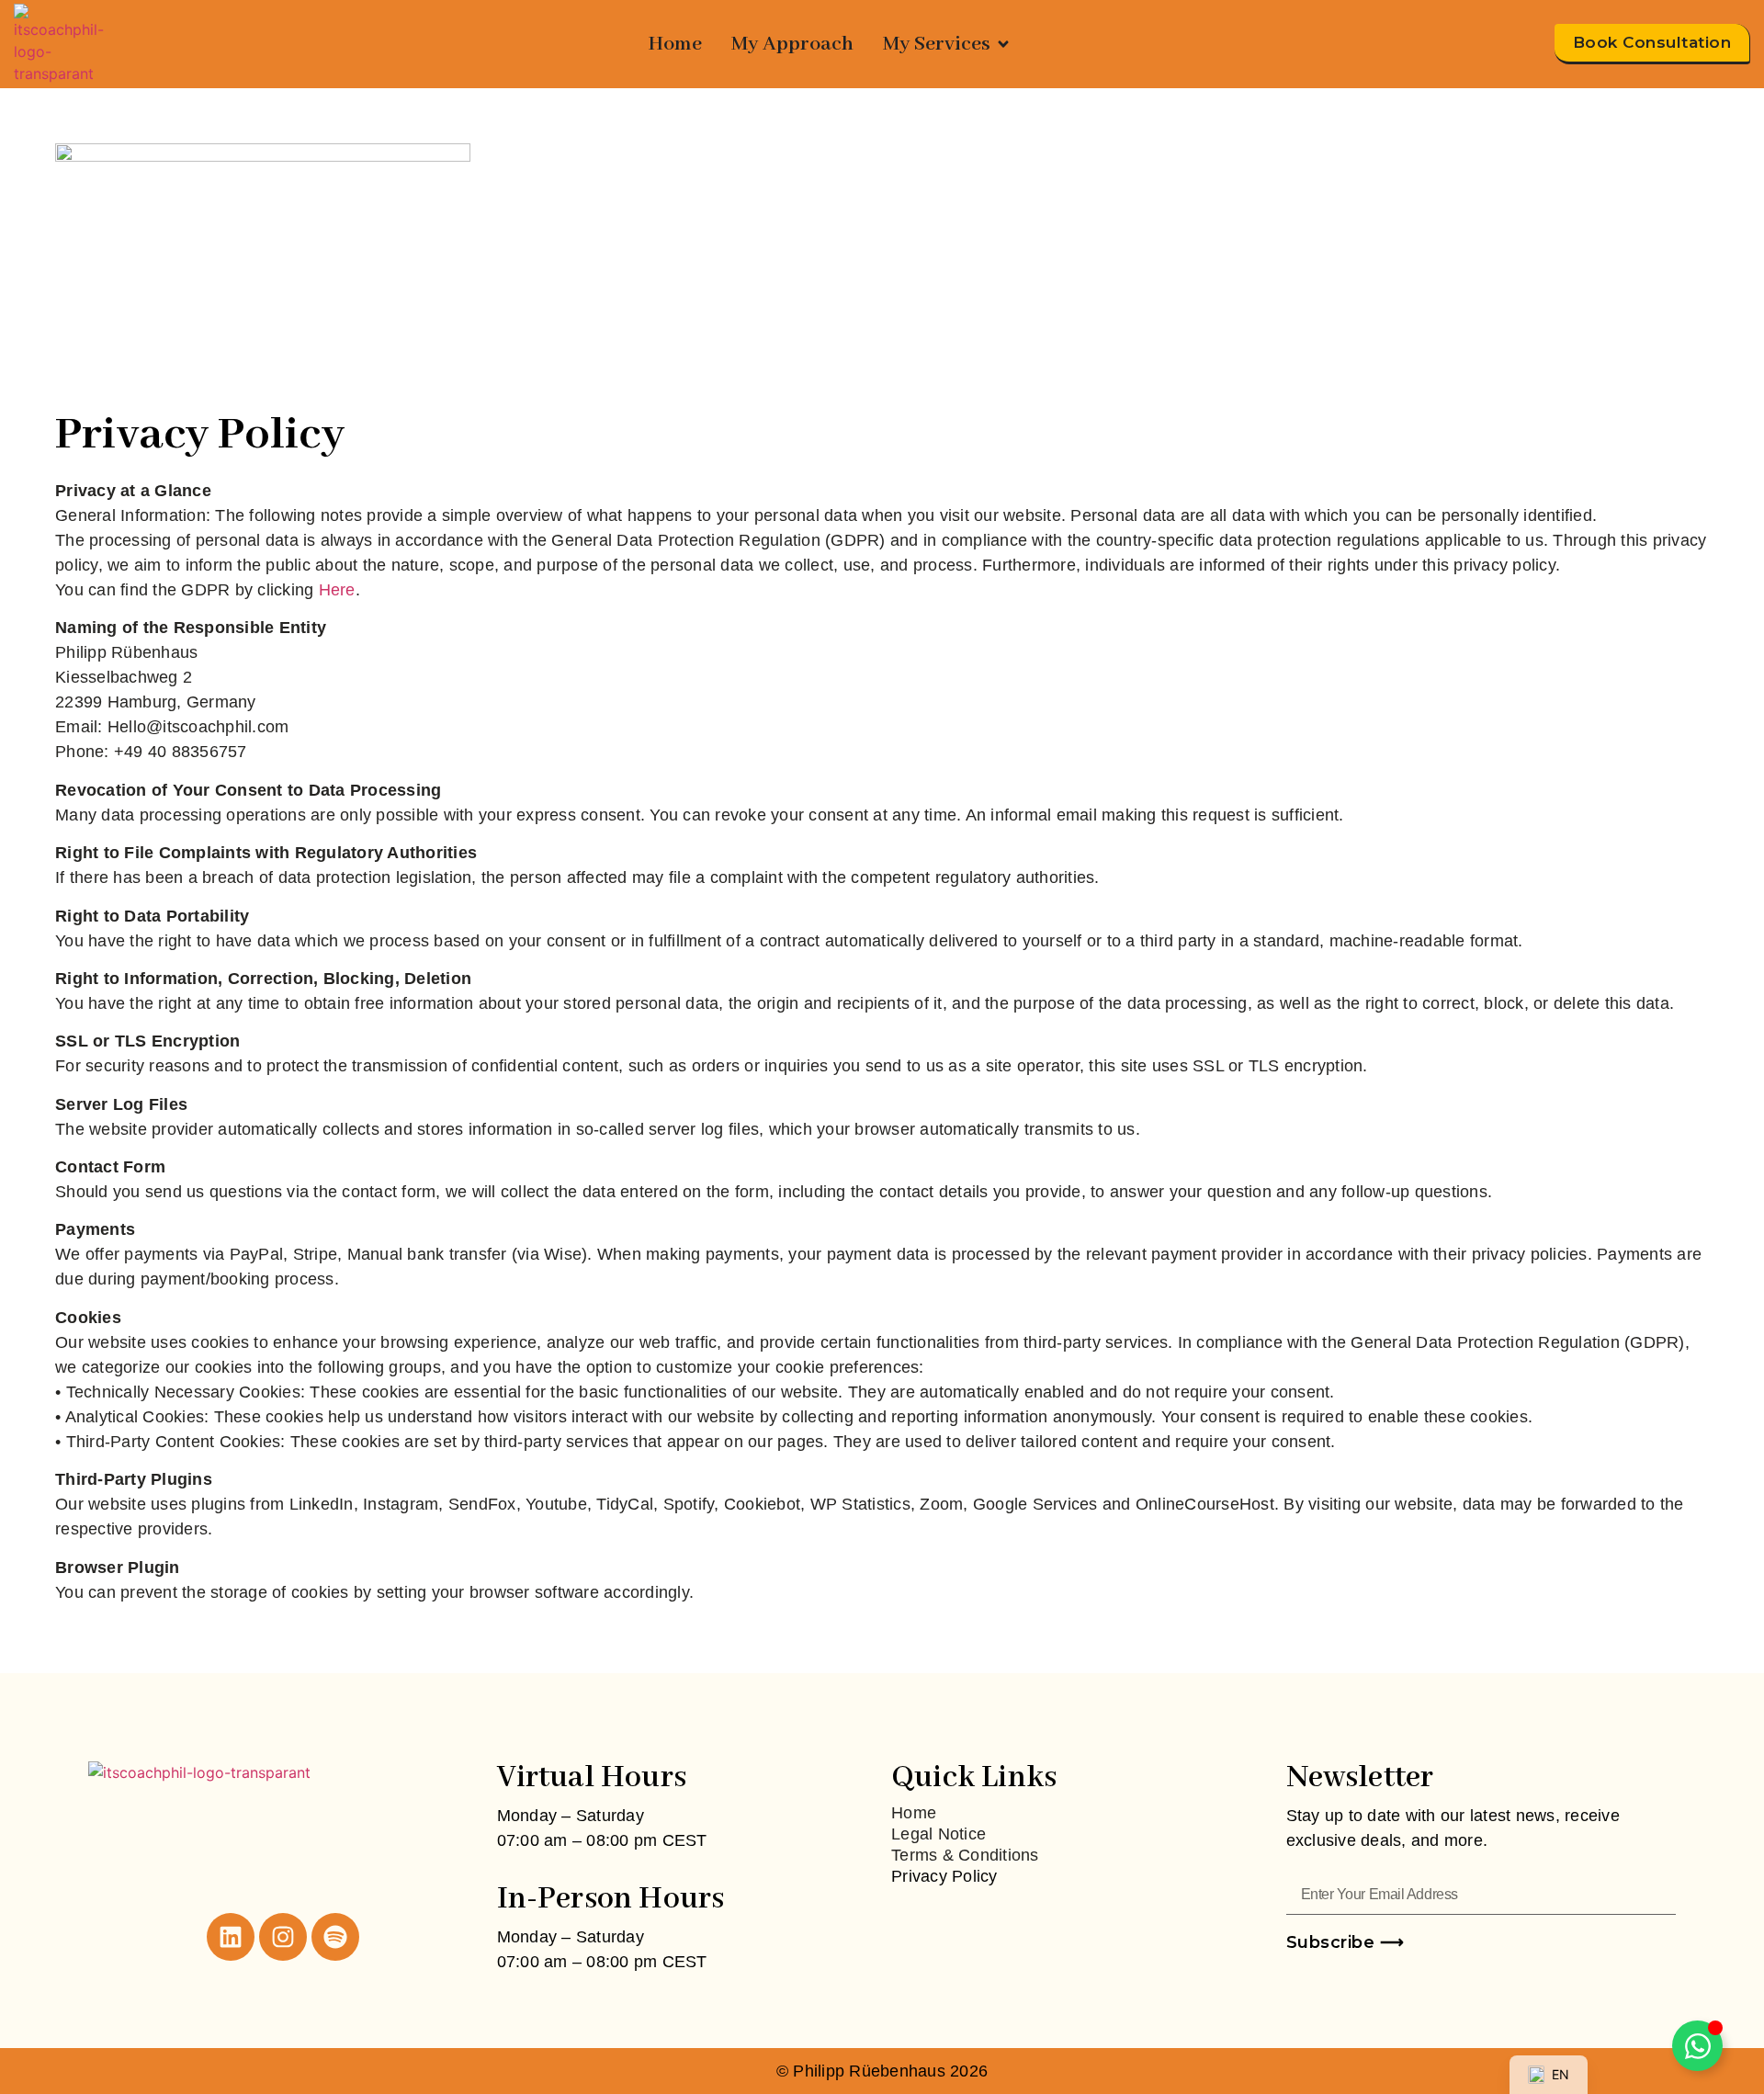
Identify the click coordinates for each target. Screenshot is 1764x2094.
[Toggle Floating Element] (1697, 2046)
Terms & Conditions (965, 1855)
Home (914, 1813)
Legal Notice (939, 1834)
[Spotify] (335, 1937)
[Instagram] (283, 1937)
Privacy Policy (944, 1876)
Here (337, 590)
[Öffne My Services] (1003, 44)
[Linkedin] (231, 1937)
